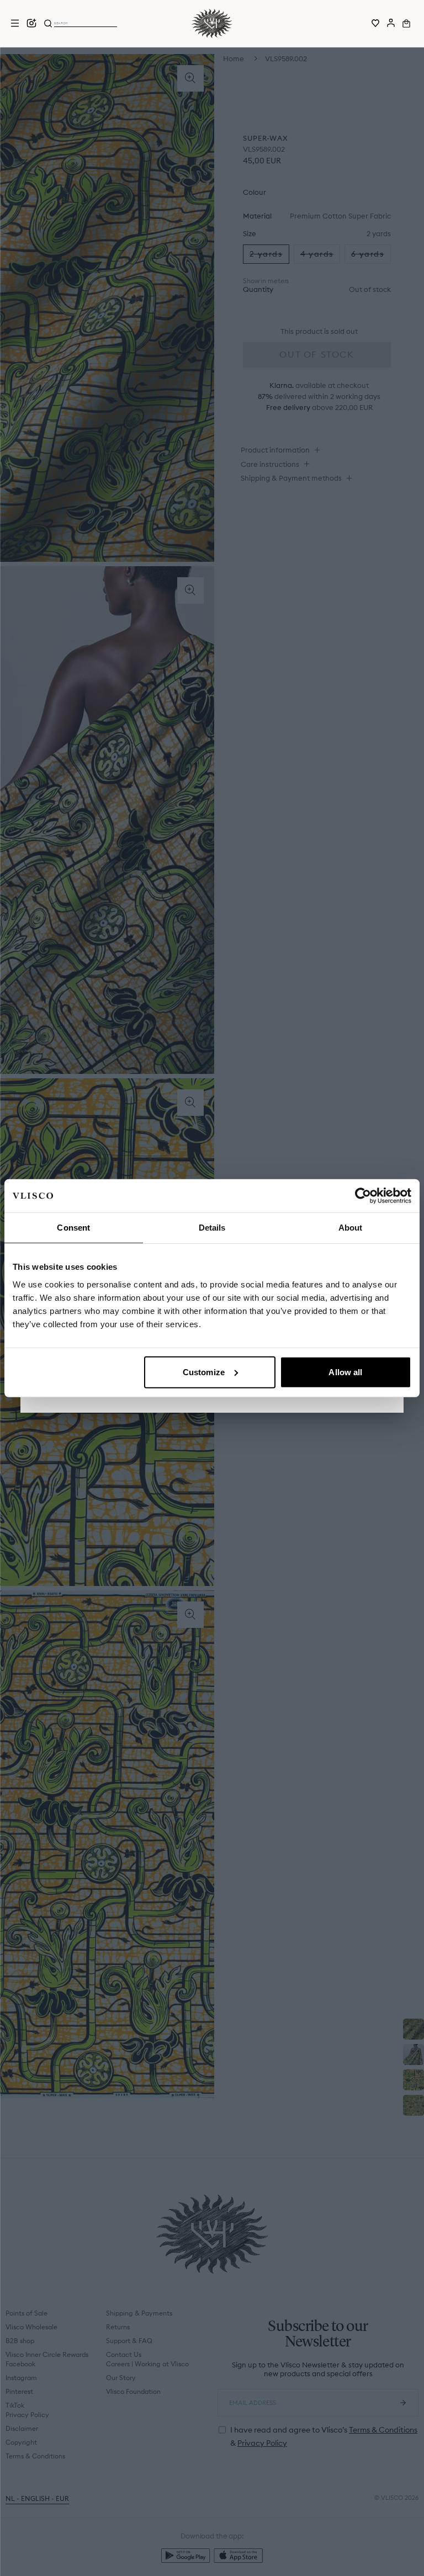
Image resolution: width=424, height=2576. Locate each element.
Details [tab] (212, 1228)
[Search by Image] (31, 23)
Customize (204, 1372)
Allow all (345, 1372)
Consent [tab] (73, 1228)
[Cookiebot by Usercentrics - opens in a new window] (363, 1196)
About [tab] (351, 1228)
